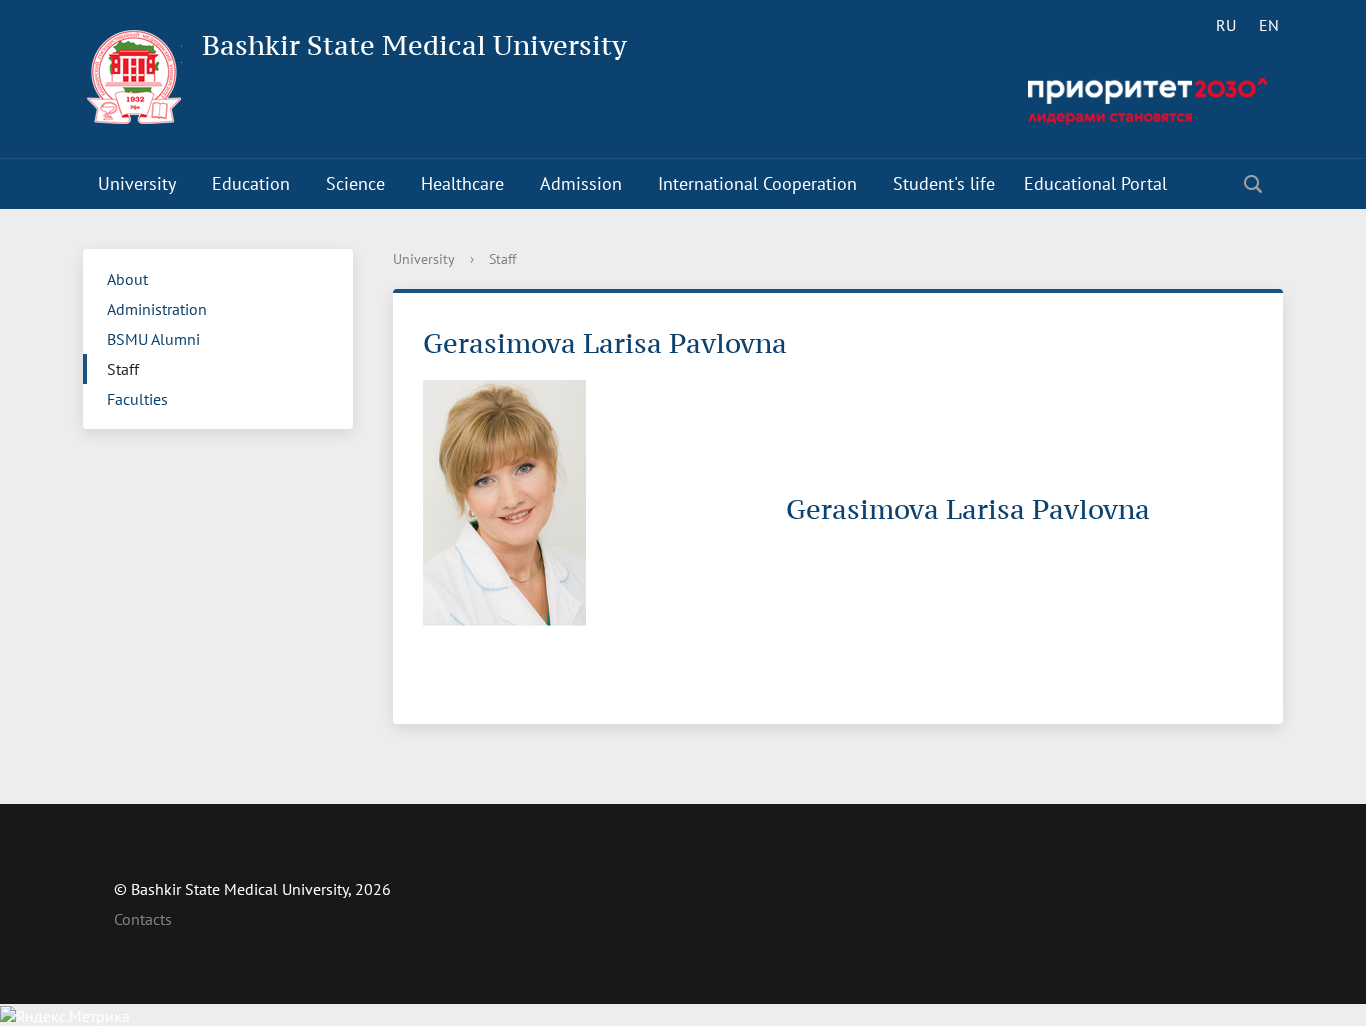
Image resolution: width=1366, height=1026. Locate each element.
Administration (157, 309)
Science (355, 183)
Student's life (944, 183)
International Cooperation (757, 183)
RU (1226, 25)
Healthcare (462, 183)
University (137, 183)
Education (251, 183)
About (127, 279)
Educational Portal (1095, 183)
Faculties (137, 399)
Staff (123, 369)
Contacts (143, 919)
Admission (581, 183)
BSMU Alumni (153, 339)
